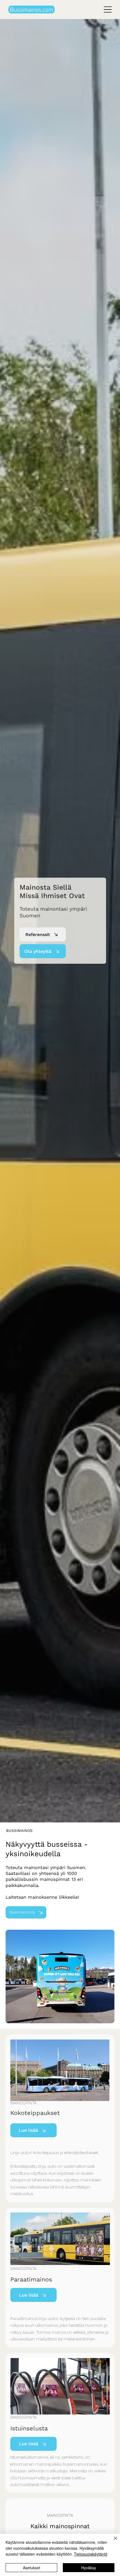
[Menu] (108, 10)
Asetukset (32, 2568)
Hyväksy (89, 2568)
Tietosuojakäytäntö (91, 2554)
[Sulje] (112, 2542)
